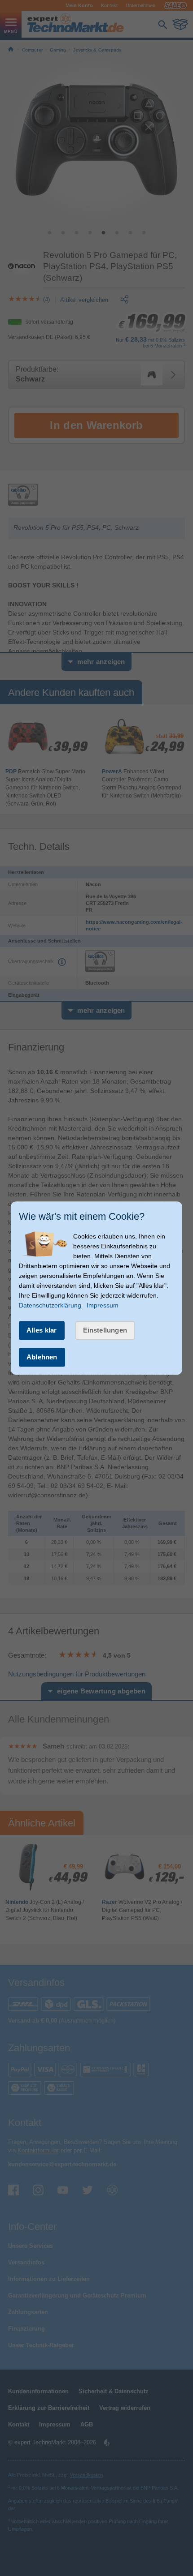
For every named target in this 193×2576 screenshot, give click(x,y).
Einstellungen (105, 1330)
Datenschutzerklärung (50, 1305)
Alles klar (42, 1330)
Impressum (103, 1305)
